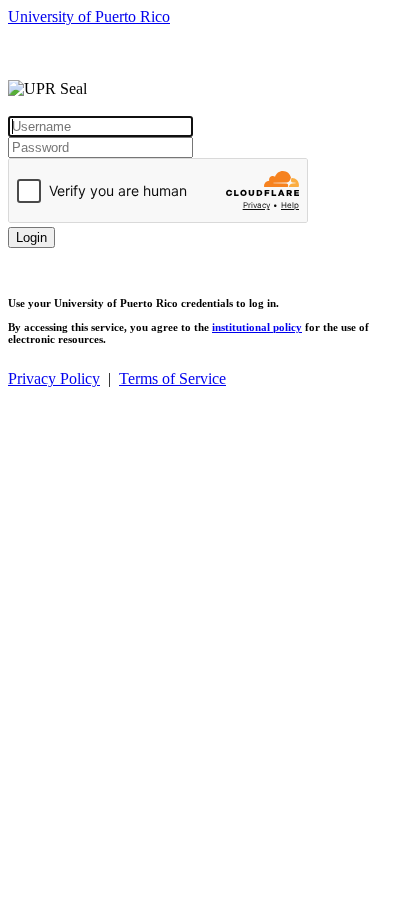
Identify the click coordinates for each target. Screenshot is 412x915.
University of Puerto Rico (89, 16)
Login (31, 237)
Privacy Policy (54, 378)
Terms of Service (172, 378)
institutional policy (257, 327)
